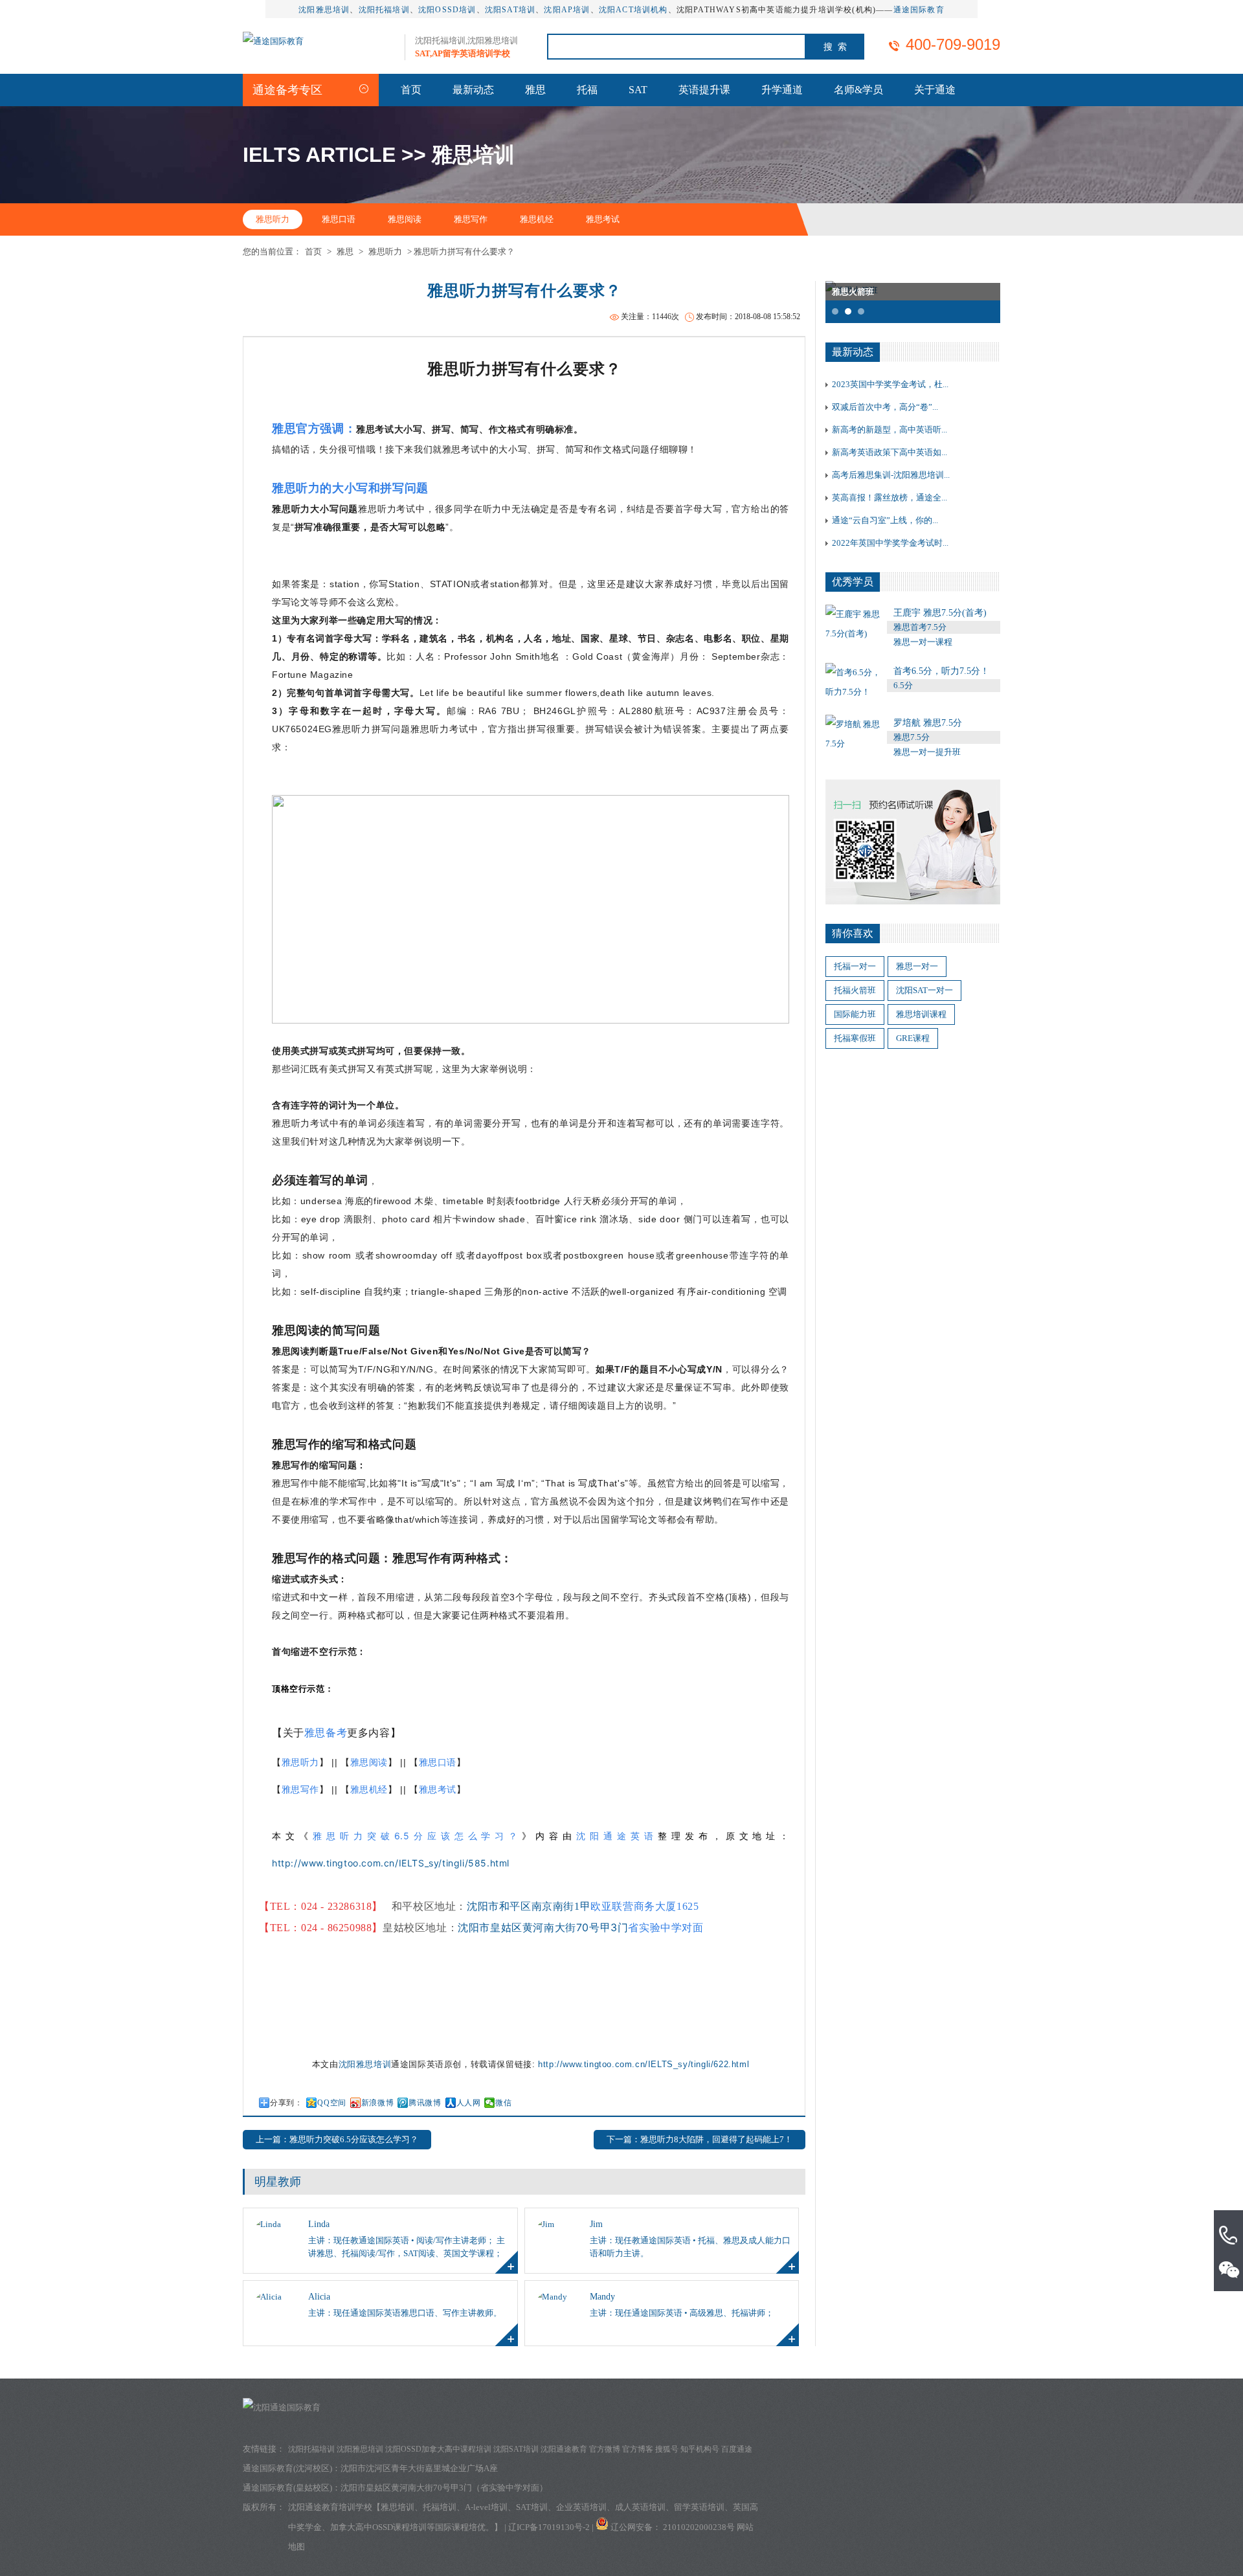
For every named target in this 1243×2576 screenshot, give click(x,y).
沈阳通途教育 (564, 2449)
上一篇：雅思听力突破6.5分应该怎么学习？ (337, 2139)
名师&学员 (858, 90)
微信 (503, 2103)
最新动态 (473, 90)
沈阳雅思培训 (324, 10)
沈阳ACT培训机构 (633, 10)
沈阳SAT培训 (510, 10)
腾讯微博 (425, 2103)
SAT (638, 90)
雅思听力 (273, 219)
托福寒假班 (855, 1038)
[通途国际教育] (273, 41)
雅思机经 (537, 219)
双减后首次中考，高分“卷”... (885, 407)
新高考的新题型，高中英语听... (890, 430)
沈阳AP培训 (567, 10)
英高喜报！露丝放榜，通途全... (890, 498)
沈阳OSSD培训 (447, 10)
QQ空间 (331, 2103)
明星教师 (278, 2182)
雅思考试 (603, 219)
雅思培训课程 (921, 1014)
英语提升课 (704, 90)
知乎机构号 (700, 2449)
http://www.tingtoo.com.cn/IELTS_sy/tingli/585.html (391, 1863)
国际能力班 (855, 1014)
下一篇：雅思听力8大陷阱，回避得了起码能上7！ (700, 2139)
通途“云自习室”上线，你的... (885, 520)
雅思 (535, 90)
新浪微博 (377, 2103)
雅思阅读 (405, 219)
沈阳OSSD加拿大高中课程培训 (438, 2449)
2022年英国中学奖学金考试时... (890, 543)
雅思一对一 (917, 966)
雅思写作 (471, 219)
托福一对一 (855, 966)
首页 (411, 90)
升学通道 (782, 90)
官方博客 (638, 2449)
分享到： (286, 2103)
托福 (587, 90)
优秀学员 (853, 582)
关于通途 (935, 90)
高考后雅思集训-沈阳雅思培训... (891, 475)
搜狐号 (667, 2449)
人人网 (469, 2103)
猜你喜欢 (853, 933)
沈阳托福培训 (384, 10)
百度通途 (737, 2449)
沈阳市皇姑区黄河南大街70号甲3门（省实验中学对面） (444, 2488)
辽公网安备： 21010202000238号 (674, 2527)
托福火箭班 (855, 990)
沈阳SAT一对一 (924, 990)
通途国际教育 (919, 10)
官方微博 (605, 2449)
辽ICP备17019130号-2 (549, 2527)
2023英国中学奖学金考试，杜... (890, 384)
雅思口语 (339, 219)
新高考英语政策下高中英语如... (890, 452)
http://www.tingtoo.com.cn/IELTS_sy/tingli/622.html (644, 2064)
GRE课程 (913, 1038)
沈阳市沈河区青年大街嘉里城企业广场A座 (419, 2468)
